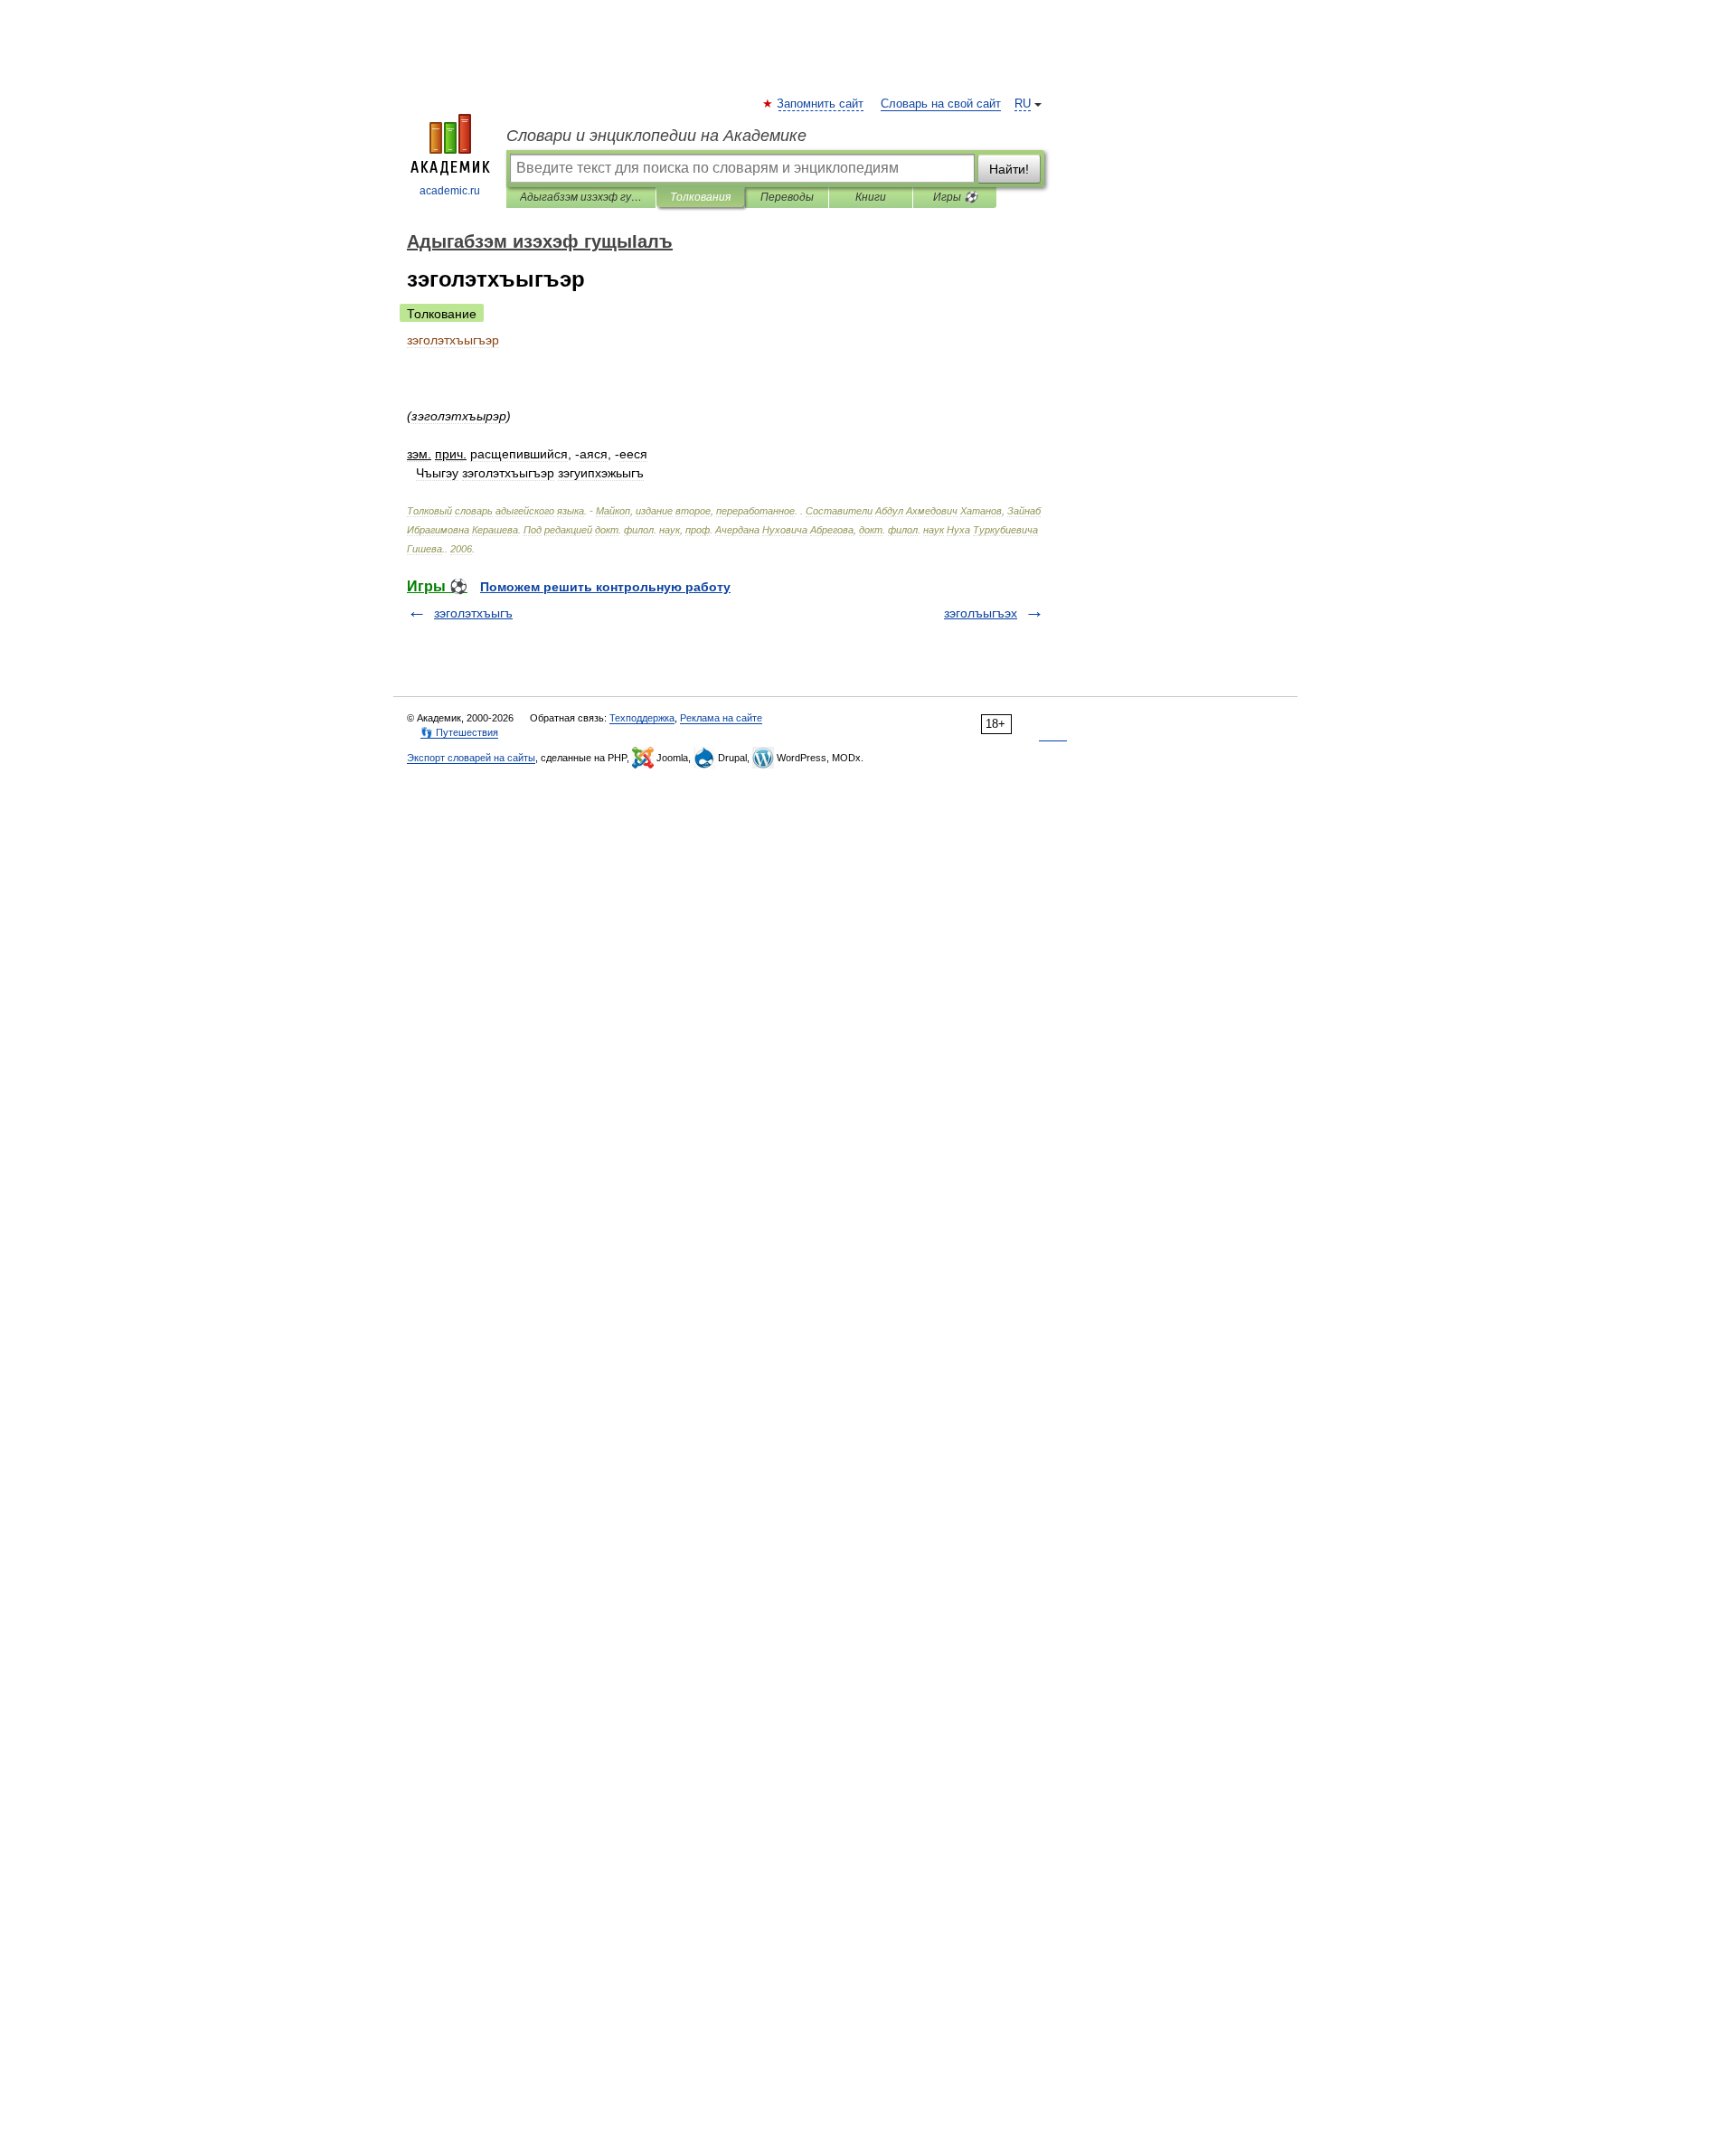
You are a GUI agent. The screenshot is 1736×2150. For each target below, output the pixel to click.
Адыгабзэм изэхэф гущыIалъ (581, 197)
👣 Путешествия (459, 732)
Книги (871, 197)
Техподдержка (642, 718)
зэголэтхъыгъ (473, 613)
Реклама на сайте (721, 718)
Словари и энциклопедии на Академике (656, 136)
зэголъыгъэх (981, 613)
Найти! (1009, 169)
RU (1023, 104)
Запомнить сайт (821, 104)
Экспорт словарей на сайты (471, 758)
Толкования (700, 197)
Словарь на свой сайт (941, 104)
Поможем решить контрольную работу (605, 587)
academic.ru (450, 191)
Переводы (787, 197)
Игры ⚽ (955, 197)
